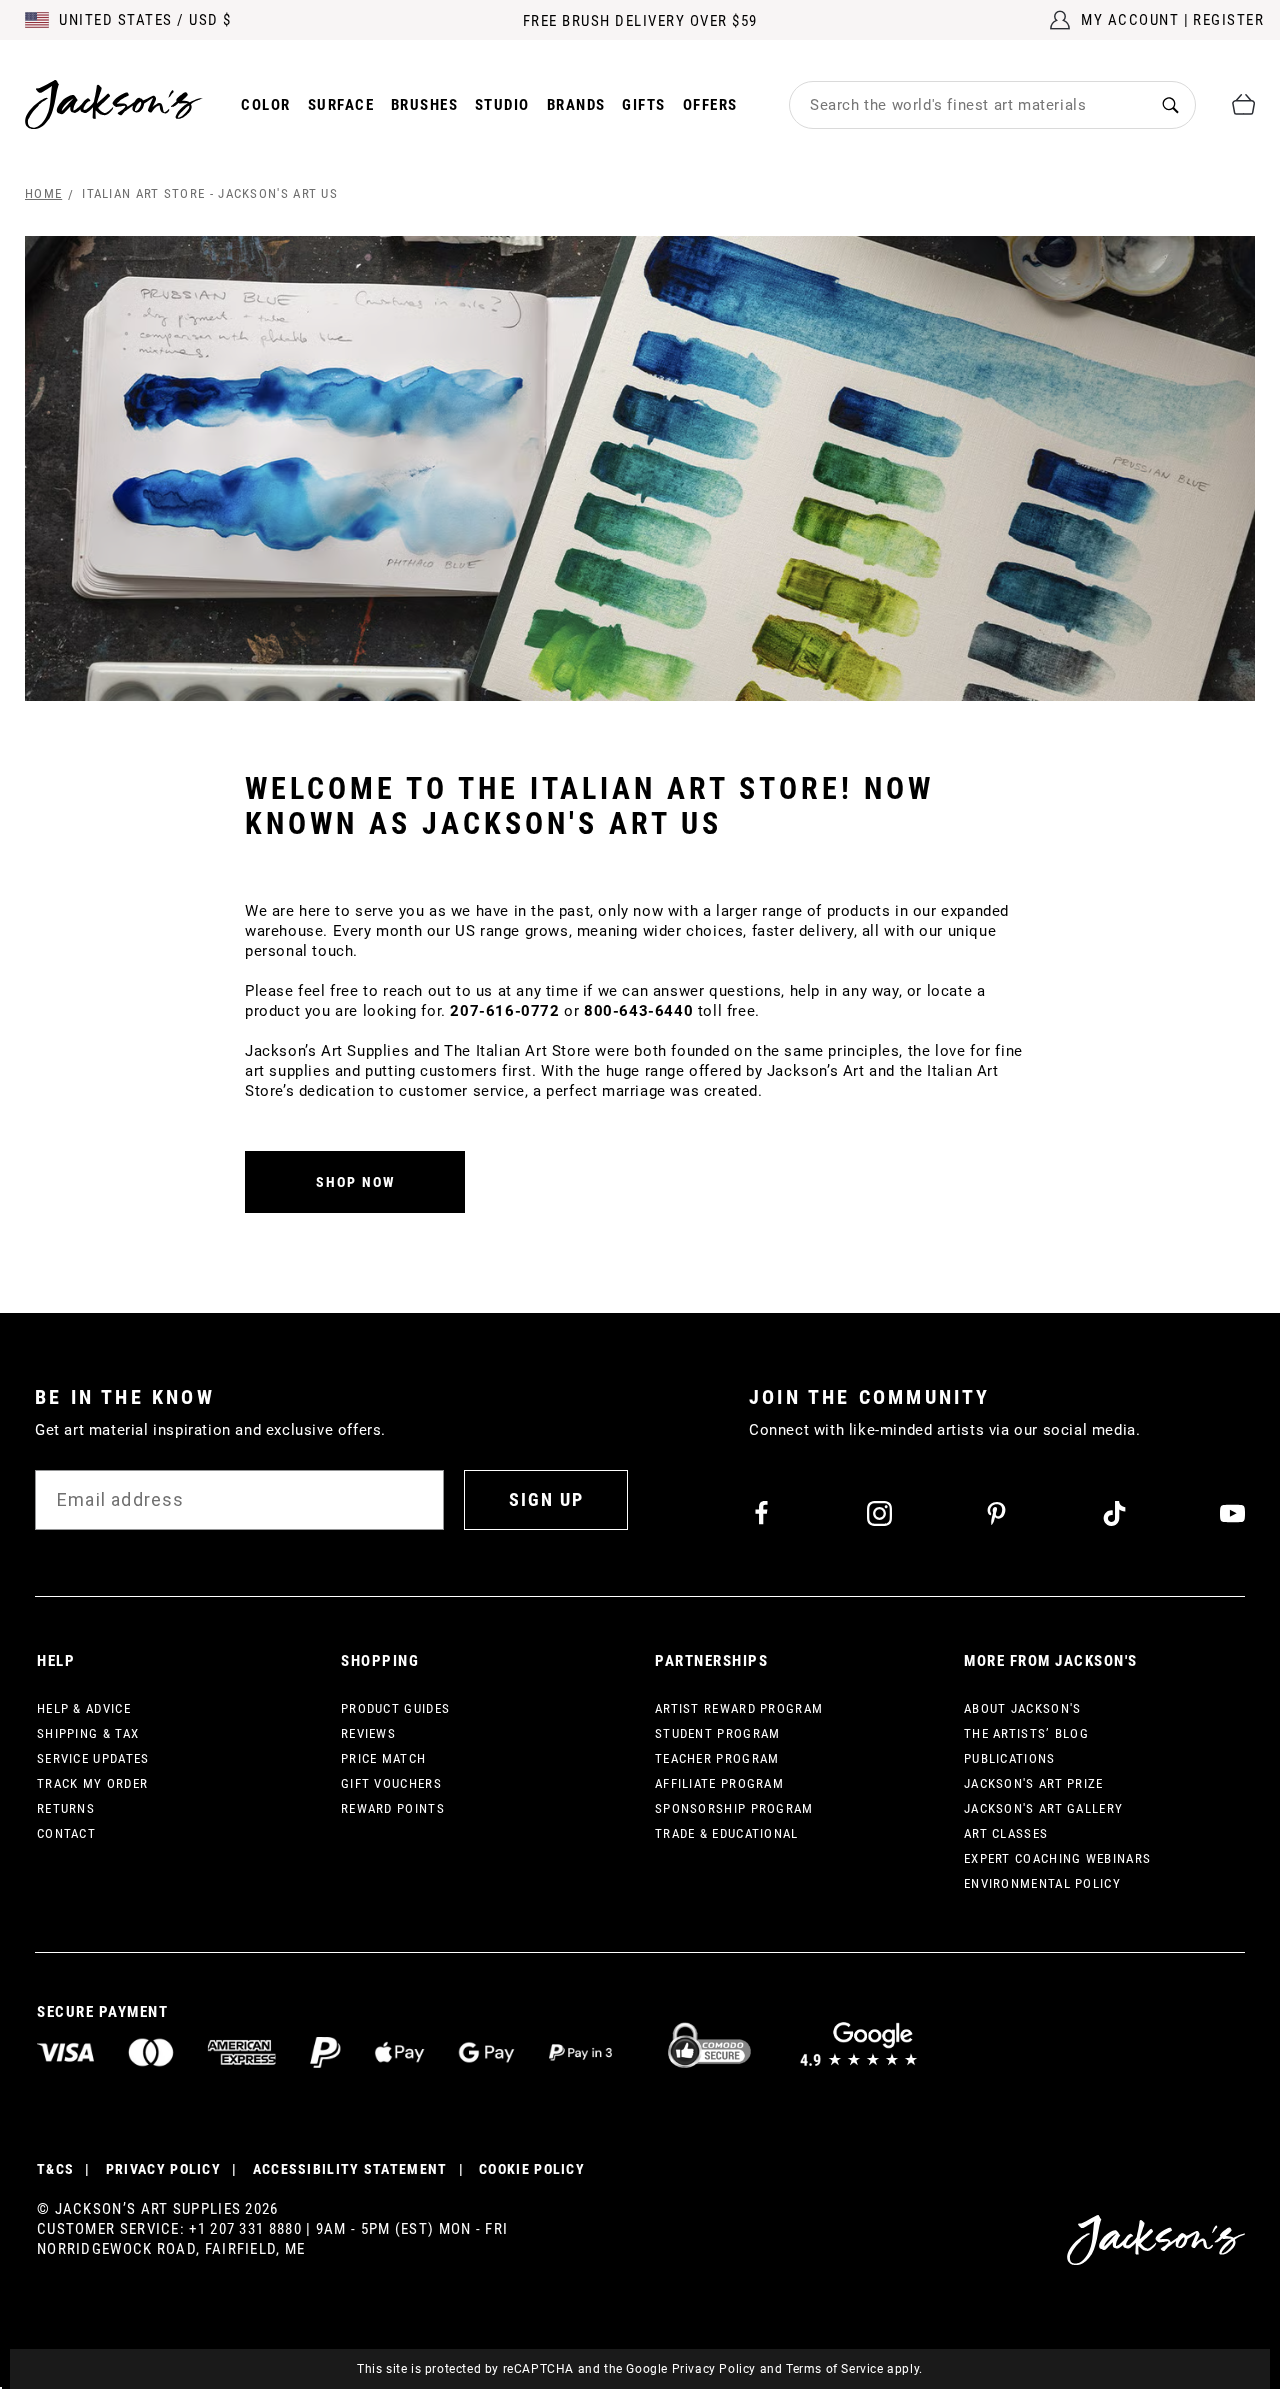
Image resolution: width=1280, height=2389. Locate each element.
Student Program (718, 1733)
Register (1228, 20)
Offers (710, 105)
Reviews (368, 1733)
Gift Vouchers (391, 1783)
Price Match (383, 1758)
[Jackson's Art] (114, 104)
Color (266, 105)
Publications (1010, 1758)
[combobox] (968, 105)
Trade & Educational (727, 1833)
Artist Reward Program (739, 1708)
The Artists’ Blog (1026, 1733)
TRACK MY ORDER (92, 1783)
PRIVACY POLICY (163, 2169)
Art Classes (1006, 1833)
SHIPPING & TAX (88, 1733)
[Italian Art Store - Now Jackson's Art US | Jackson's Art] (640, 468)
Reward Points (393, 1808)
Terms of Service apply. (854, 2369)
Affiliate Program (719, 1783)
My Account (1130, 20)
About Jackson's (1023, 1708)
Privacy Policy (714, 2369)
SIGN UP (546, 1499)
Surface (341, 105)
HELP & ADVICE (84, 1708)
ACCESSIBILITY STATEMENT (350, 2169)
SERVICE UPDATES (93, 1758)
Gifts (644, 105)
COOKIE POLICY (532, 2169)
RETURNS (66, 1808)
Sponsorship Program (734, 1808)
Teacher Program (717, 1758)
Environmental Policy (1042, 1883)
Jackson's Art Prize (1034, 1783)
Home (43, 193)
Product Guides (395, 1708)
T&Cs (55, 2169)
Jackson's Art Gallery (1043, 1808)
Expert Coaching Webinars (1057, 1858)
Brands (576, 105)
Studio (502, 105)
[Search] (1170, 104)
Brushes (425, 105)
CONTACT (66, 1833)
